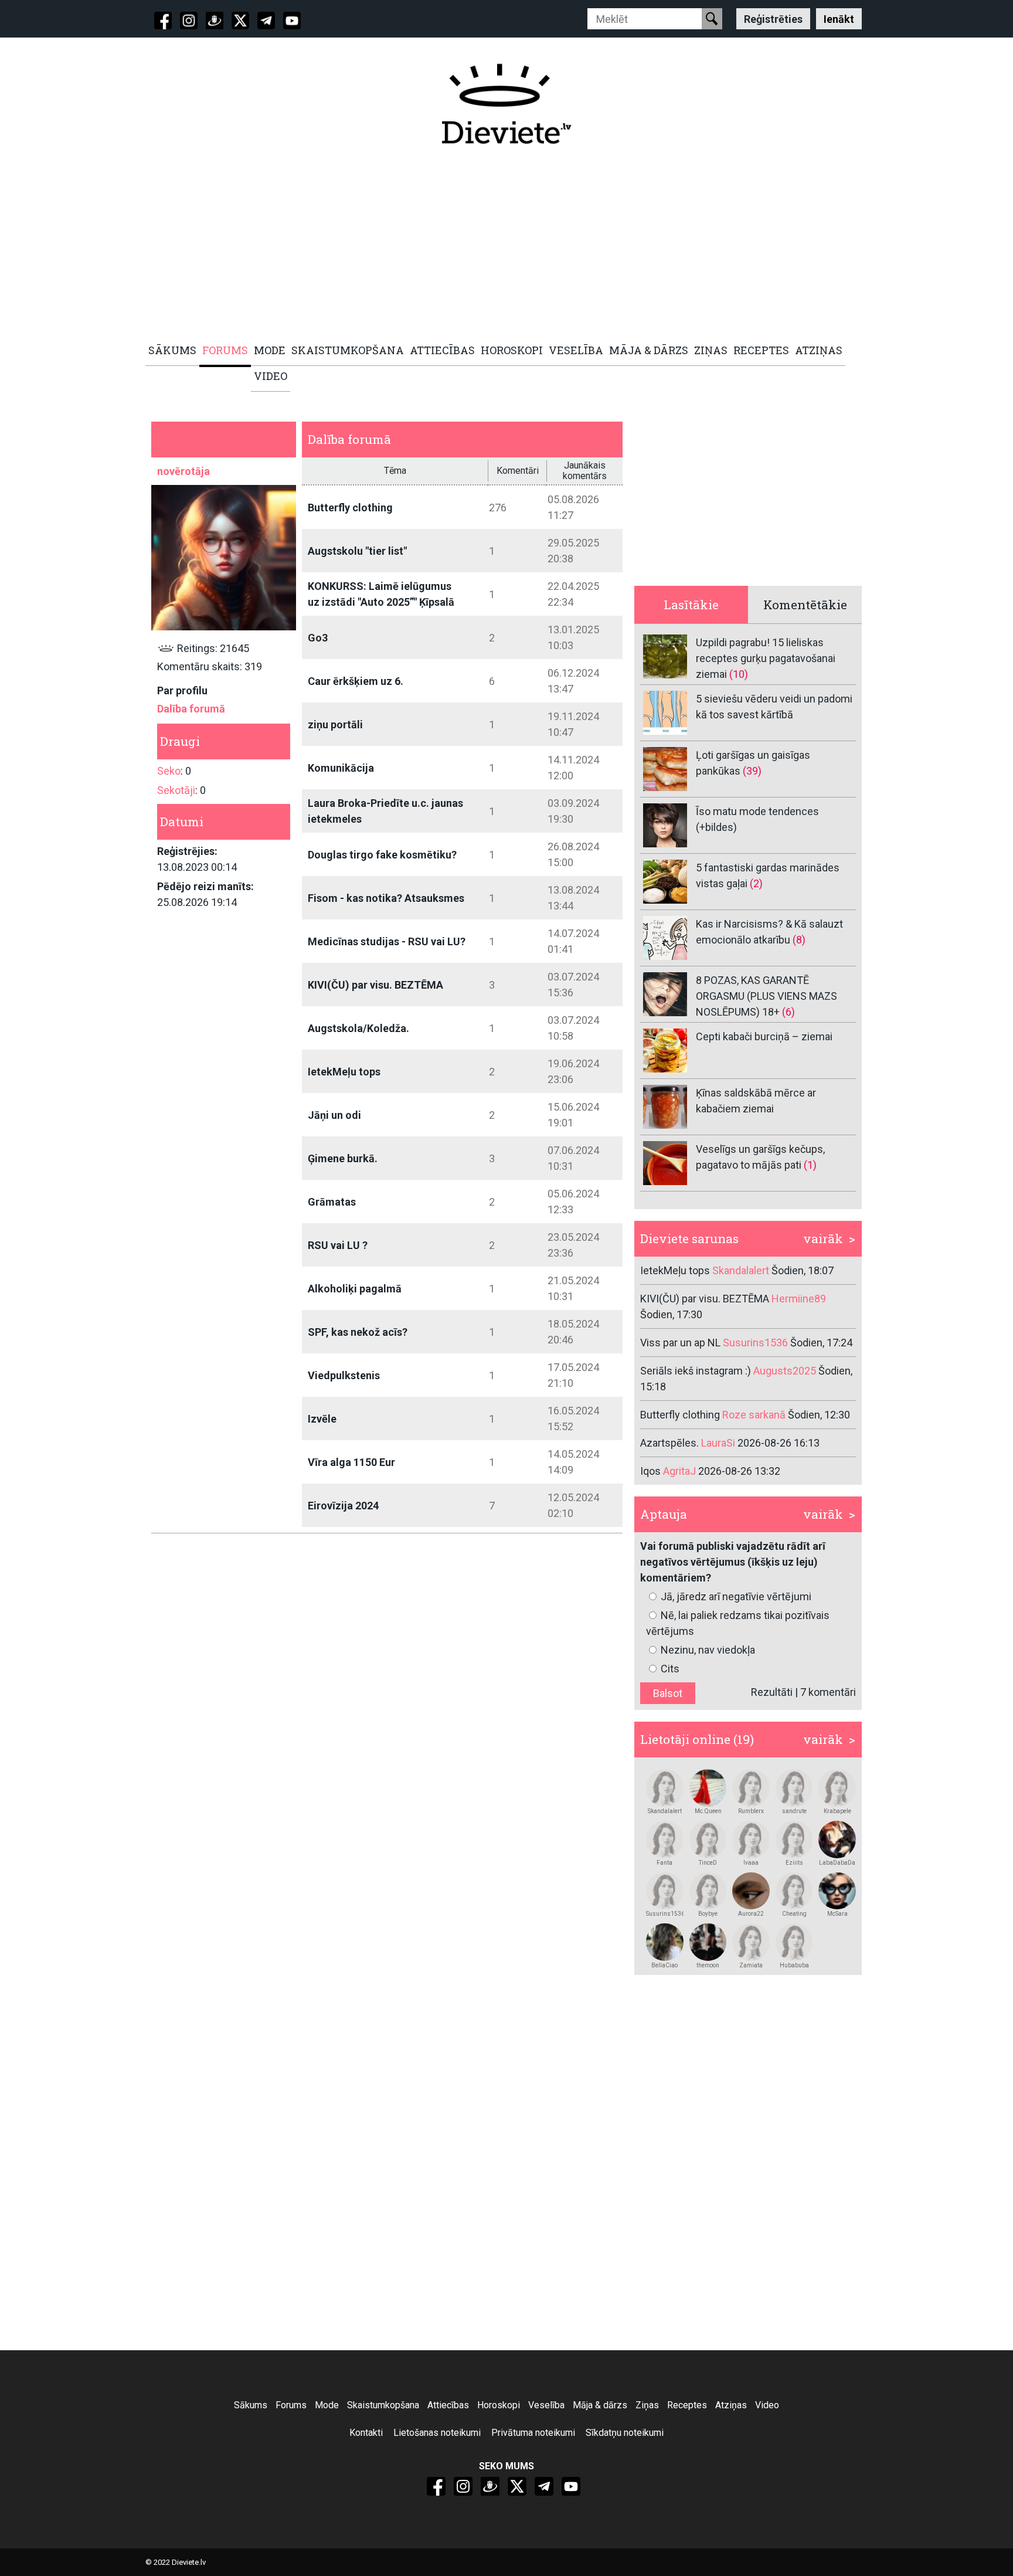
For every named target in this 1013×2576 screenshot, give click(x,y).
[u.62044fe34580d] (837, 1788)
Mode (327, 2405)
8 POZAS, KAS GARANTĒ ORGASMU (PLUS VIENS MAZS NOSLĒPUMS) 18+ (766, 996)
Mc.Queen (708, 1811)
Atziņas (731, 2405)
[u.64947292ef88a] (708, 1839)
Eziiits (794, 1863)
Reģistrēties (773, 18)
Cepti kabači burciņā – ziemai (764, 1036)
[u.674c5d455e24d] (665, 1839)
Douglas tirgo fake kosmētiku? (382, 855)
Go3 (318, 638)
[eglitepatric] (794, 1839)
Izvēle (322, 1419)
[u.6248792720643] (751, 1891)
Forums (291, 2405)
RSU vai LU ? (338, 1245)
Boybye (708, 1914)
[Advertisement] (500, 245)
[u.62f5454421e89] (751, 1788)
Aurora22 (751, 1914)
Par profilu (182, 690)
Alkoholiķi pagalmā (355, 1289)
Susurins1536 (665, 1914)
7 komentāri (828, 1692)
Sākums (251, 2405)
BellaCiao (664, 1965)
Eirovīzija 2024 (343, 1506)
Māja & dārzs (600, 2405)
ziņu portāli (335, 724)
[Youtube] (292, 21)
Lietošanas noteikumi (437, 2433)
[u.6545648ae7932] (708, 1891)
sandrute (794, 1811)
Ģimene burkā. (343, 1158)
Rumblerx (751, 1811)
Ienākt (839, 18)
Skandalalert (665, 1811)
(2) (756, 883)
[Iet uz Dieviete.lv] (506, 104)
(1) (810, 1165)
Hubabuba (794, 1965)
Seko (169, 771)
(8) (799, 940)
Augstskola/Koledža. (358, 1028)
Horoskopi (499, 2405)
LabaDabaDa (837, 1863)
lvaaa (751, 1863)
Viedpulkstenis (344, 1375)
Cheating (794, 1914)
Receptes (687, 2405)
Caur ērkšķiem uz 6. (356, 681)
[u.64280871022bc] (794, 1788)
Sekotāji (176, 790)
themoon (708, 1965)
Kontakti (366, 2433)
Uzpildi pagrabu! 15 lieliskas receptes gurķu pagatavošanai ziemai (766, 658)
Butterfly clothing (350, 508)
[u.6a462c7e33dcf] (665, 1891)
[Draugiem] (215, 21)
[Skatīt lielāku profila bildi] (224, 557)
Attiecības (448, 2405)
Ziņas (647, 2405)
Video (767, 2405)
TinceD (708, 1863)
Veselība (546, 2405)
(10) (739, 674)
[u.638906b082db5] (794, 1891)
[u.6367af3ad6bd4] (837, 1839)
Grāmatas (332, 1202)
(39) (752, 771)
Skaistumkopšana (383, 2405)
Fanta (664, 1863)
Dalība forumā (191, 709)
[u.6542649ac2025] (665, 1788)
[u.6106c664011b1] (794, 1942)
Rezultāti (772, 1692)
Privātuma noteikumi (533, 2433)
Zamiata (751, 1965)
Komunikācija (341, 768)
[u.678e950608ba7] (751, 1942)
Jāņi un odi (334, 1115)
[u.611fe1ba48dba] (837, 1891)
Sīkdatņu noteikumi (625, 2433)
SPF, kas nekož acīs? (358, 1332)
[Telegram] (266, 21)
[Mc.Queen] (708, 1788)
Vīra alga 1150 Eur (351, 1462)
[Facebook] (163, 21)
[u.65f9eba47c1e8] (751, 1839)
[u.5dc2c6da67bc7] (708, 1942)
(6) (788, 1012)
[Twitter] (240, 21)
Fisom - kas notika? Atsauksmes (386, 898)
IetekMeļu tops (344, 1072)
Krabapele (837, 1811)
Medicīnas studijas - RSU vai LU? (387, 941)
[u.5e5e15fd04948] (665, 1942)
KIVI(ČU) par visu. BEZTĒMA (375, 985)
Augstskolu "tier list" (357, 551)
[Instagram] (189, 21)
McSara (837, 1914)
